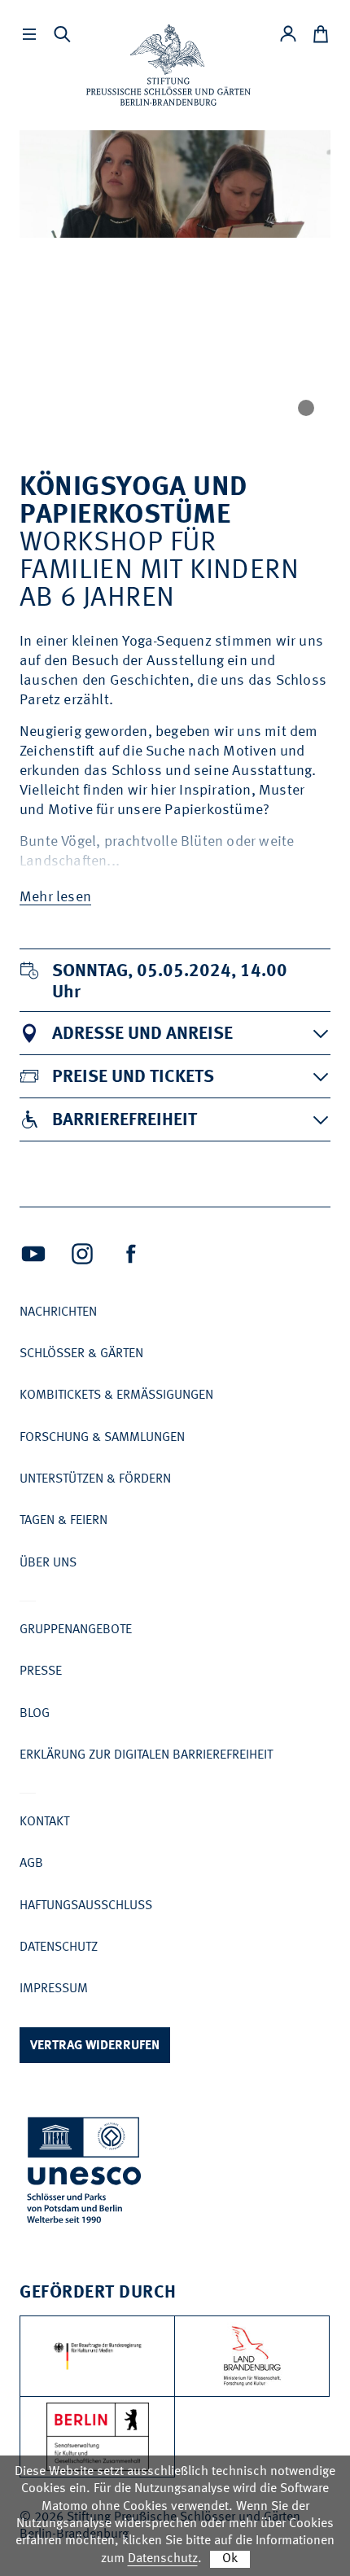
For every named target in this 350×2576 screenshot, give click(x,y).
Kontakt (44, 1822)
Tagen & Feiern (63, 1521)
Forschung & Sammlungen (102, 1438)
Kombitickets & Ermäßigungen (116, 1395)
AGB (31, 1864)
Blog (35, 1714)
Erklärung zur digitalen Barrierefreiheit (146, 1755)
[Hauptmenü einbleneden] (29, 34)
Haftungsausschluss (86, 1906)
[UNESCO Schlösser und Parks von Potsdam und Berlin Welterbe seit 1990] (85, 2173)
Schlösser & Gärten (81, 1354)
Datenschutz (59, 1947)
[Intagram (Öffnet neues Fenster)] (82, 1254)
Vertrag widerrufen (95, 2046)
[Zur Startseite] (168, 65)
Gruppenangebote (76, 1630)
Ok (230, 2559)
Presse (41, 1671)
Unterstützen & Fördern (95, 1479)
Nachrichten (58, 1312)
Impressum (54, 1989)
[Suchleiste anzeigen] (62, 34)
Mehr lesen (55, 897)
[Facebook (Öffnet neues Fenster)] (131, 1254)
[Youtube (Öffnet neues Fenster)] (33, 1254)
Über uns (48, 1563)
